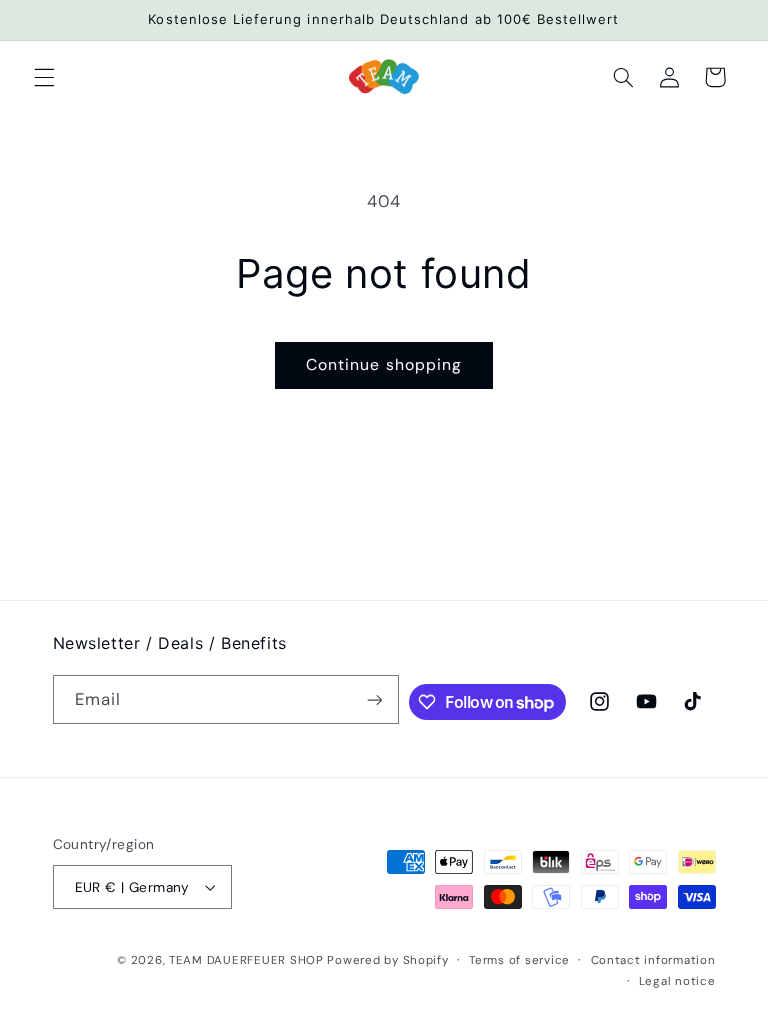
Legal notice (677, 981)
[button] (44, 77)
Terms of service (519, 960)
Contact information (653, 960)
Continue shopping (384, 364)
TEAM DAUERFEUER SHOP (246, 960)
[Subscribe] (374, 699)
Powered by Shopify (387, 960)
